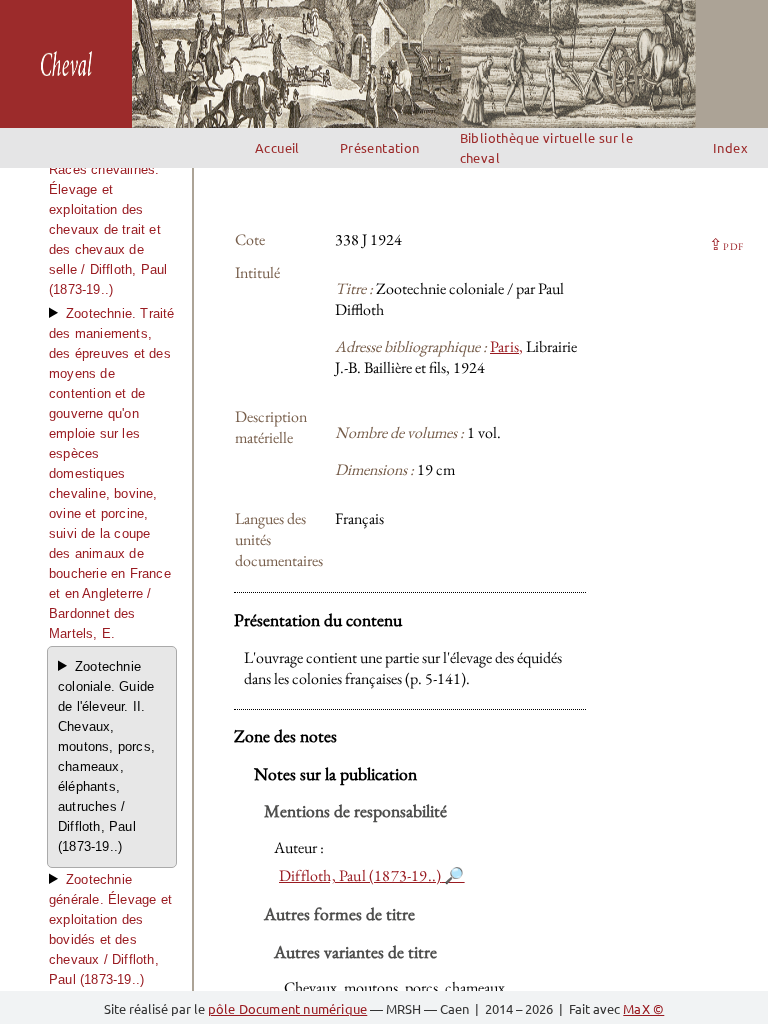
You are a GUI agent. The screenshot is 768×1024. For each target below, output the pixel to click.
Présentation (380, 147)
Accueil (277, 147)
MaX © (643, 1008)
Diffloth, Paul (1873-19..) (360, 875)
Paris (504, 346)
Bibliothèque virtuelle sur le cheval (547, 147)
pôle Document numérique (288, 1008)
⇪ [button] (726, 244)
